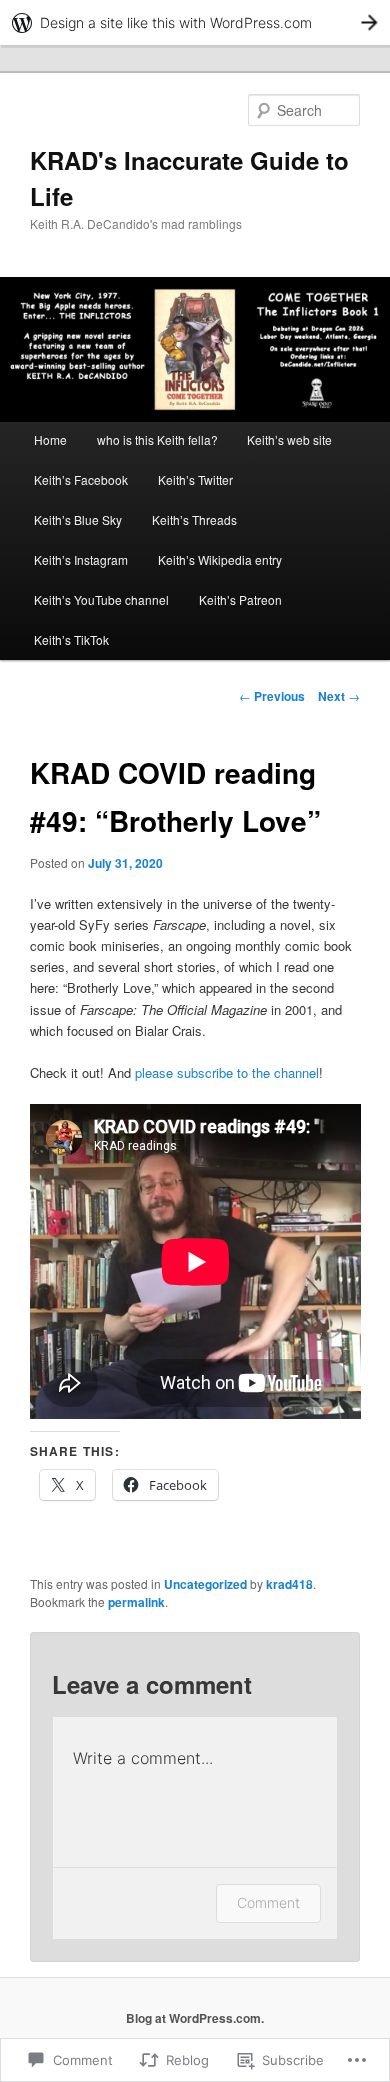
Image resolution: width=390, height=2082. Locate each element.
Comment (268, 1902)
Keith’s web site (289, 439)
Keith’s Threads (194, 519)
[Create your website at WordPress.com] (195, 22)
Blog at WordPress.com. (195, 2018)
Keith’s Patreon (240, 599)
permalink (136, 1602)
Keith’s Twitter (195, 479)
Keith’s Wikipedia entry (220, 559)
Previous (272, 696)
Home (50, 439)
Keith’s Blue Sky (78, 519)
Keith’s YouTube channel (101, 599)
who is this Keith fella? (157, 439)
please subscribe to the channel (227, 1072)
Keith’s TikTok (71, 639)
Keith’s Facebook (81, 479)
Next (339, 696)
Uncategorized (205, 1584)
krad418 (289, 1584)
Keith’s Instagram (81, 559)
